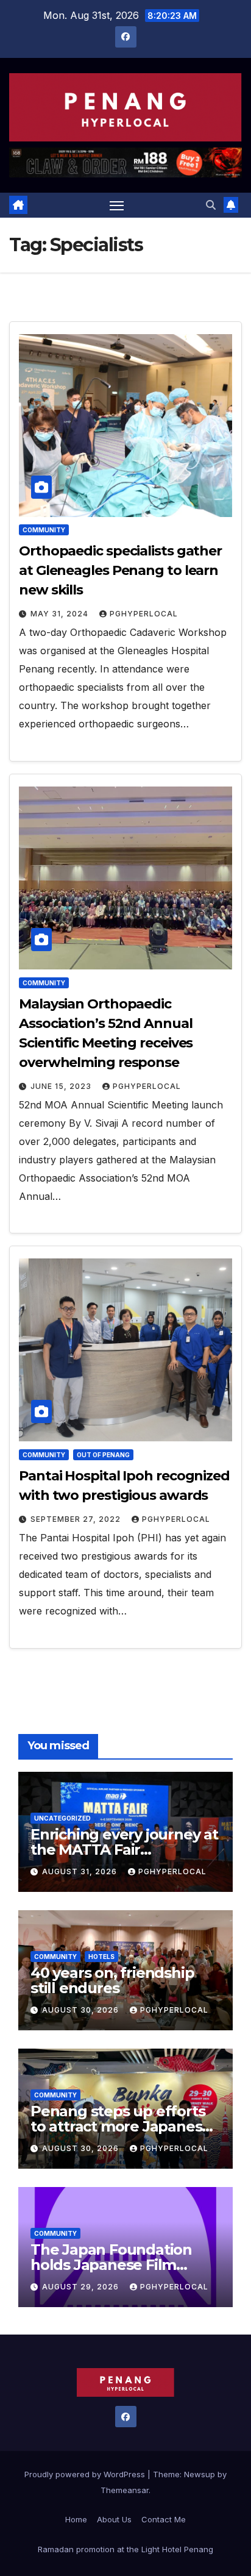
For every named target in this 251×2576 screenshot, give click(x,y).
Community (44, 530)
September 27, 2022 (77, 1519)
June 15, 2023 (62, 1086)
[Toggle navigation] (117, 205)
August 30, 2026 (82, 2010)
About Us (114, 2519)
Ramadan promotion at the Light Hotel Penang (125, 2549)
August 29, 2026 (82, 2287)
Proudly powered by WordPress (86, 2474)
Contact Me (164, 2519)
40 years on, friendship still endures (112, 1980)
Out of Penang (103, 1455)
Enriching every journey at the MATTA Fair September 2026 (124, 1850)
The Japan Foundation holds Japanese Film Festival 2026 (111, 2265)
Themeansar (125, 2490)
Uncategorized (62, 1818)
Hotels (101, 1957)
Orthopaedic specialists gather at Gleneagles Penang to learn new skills (120, 570)
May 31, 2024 (61, 614)
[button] (211, 205)
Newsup (200, 2474)
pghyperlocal (144, 614)
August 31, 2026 (81, 1871)
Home (76, 2519)
